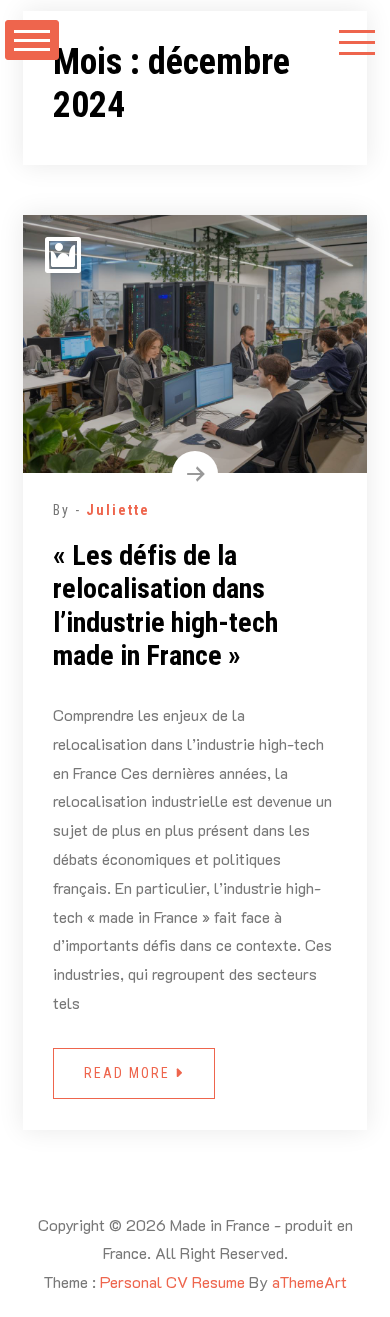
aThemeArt (309, 1281)
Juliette (118, 510)
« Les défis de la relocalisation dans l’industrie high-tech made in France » (165, 606)
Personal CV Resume (172, 1281)
